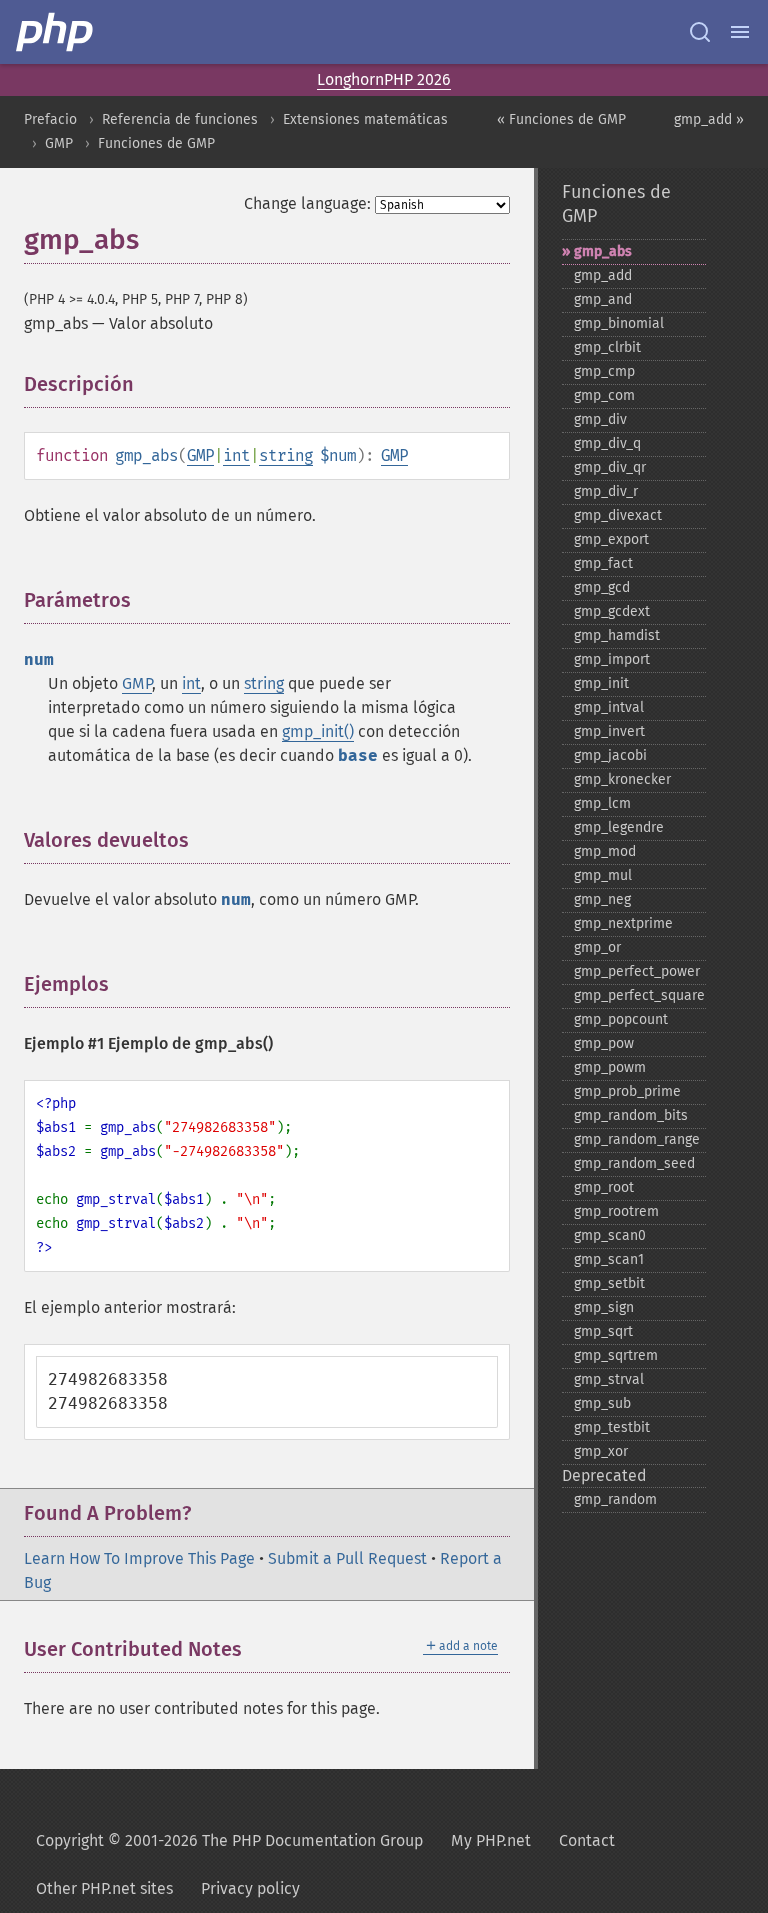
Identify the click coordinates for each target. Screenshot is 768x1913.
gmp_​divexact (618, 515)
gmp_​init (601, 683)
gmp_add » (709, 119)
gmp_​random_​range (637, 1139)
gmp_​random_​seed (634, 1163)
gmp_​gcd (602, 587)
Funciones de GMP (156, 143)
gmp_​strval (609, 1379)
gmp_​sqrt (603, 1331)
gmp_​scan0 (610, 1235)
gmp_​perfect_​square (639, 995)
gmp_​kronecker (622, 779)
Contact (587, 1840)
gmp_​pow (604, 1043)
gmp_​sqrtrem (616, 1355)
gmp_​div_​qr (610, 467)
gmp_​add (603, 275)
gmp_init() (318, 731)
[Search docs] (700, 32)
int (236, 455)
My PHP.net (491, 1840)
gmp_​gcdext (612, 611)
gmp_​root (604, 1187)
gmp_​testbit (612, 1427)
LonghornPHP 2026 (384, 79)
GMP (59, 143)
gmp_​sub (602, 1403)
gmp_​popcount (621, 1019)
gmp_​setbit (609, 1283)
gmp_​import (612, 659)
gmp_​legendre (619, 827)
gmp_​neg (602, 899)
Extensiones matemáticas (365, 119)
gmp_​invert (609, 731)
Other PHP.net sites (104, 1888)
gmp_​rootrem (616, 1211)
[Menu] (740, 32)
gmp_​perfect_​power (637, 971)
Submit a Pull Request (347, 1558)
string (286, 455)
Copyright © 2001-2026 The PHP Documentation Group (229, 1840)
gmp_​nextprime (623, 923)
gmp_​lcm (602, 803)
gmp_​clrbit (607, 347)
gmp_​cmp (604, 371)
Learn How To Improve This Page (139, 1558)
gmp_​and (603, 299)
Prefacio (50, 119)
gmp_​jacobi (610, 755)
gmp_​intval (609, 707)
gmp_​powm (610, 1067)
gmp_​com (604, 395)
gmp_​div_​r (606, 491)
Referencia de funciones (180, 119)
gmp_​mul (603, 875)
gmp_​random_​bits (631, 1115)
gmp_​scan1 (609, 1259)
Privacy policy (250, 1888)
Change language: (307, 203)
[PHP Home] (56, 32)
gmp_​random (615, 1499)
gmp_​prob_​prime (627, 1091)
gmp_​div (600, 419)
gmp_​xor (601, 1451)
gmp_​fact (603, 563)
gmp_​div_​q (607, 443)
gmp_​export (611, 539)
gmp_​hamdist (617, 635)
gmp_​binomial (619, 323)
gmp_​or (597, 947)
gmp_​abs (603, 251)
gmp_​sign (604, 1307)
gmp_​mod (605, 851)
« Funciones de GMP (561, 119)
